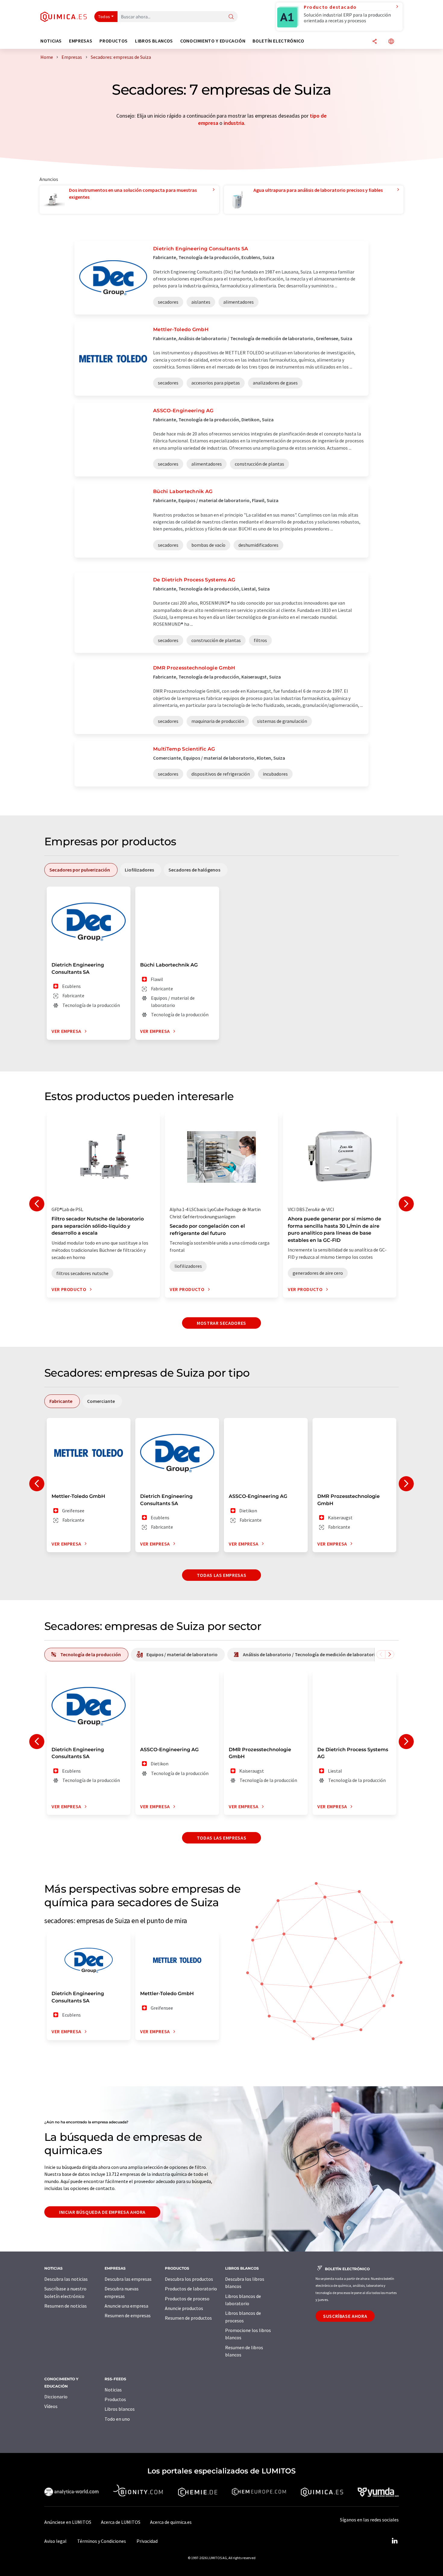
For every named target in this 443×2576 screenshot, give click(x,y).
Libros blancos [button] (154, 41)
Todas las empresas (222, 1575)
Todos (104, 17)
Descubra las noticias (66, 2279)
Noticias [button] (51, 41)
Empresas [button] (81, 41)
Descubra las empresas (128, 2279)
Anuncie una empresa (126, 2306)
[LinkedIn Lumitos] (394, 2541)
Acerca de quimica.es (171, 2522)
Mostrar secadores (222, 1323)
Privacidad (147, 2541)
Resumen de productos (188, 2318)
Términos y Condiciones (102, 2541)
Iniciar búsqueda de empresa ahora (102, 2212)
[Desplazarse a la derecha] (390, 1654)
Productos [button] (114, 41)
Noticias (113, 2390)
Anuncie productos (184, 2308)
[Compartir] (375, 42)
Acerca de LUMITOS (121, 2522)
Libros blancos (120, 2409)
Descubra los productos (189, 2279)
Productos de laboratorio (191, 2289)
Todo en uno (117, 2419)
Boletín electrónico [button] (278, 41)
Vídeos (51, 2406)
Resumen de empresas (128, 2315)
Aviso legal (55, 2541)
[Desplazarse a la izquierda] (381, 1654)
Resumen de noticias (66, 2306)
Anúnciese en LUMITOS (68, 2522)
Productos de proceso (187, 2299)
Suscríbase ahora (345, 2316)
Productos (115, 2399)
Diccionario (56, 2397)
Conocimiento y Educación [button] (213, 41)
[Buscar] (231, 17)
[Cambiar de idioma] (391, 42)
